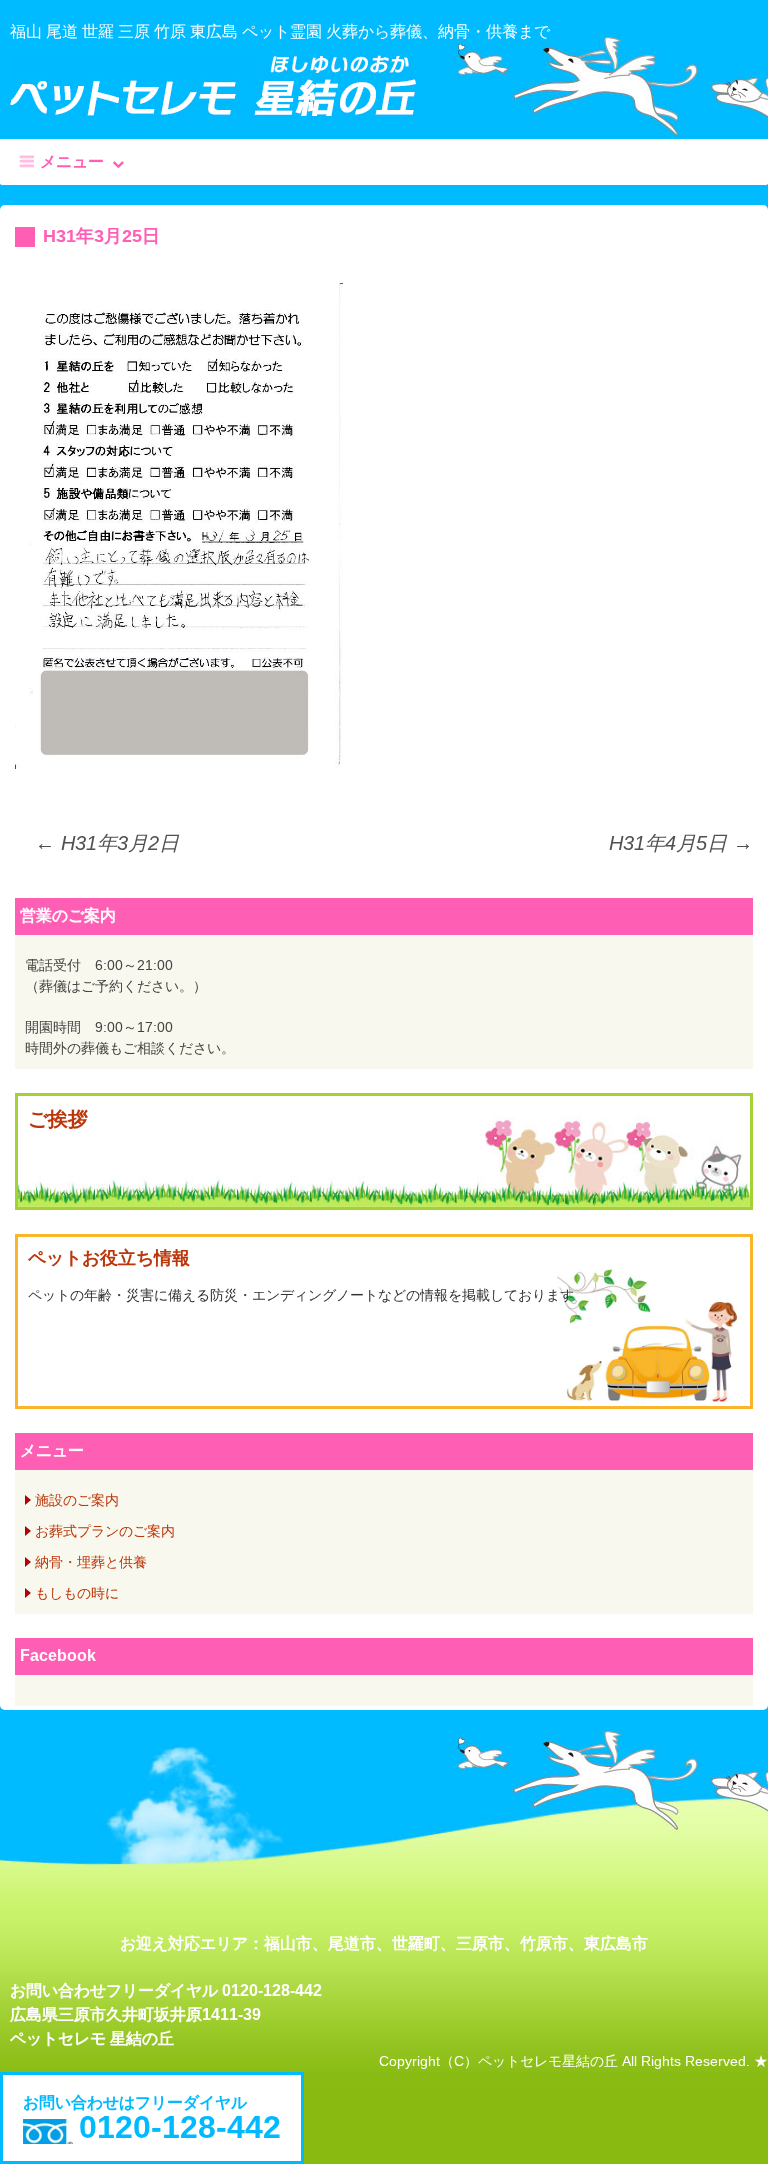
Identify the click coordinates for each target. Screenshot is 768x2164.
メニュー (72, 161)
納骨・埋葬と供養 (91, 1562)
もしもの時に (77, 1593)
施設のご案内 (77, 1500)
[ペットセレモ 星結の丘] (384, 86)
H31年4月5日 (681, 843)
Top (720, 2116)
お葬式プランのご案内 (105, 1531)
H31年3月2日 (107, 843)
